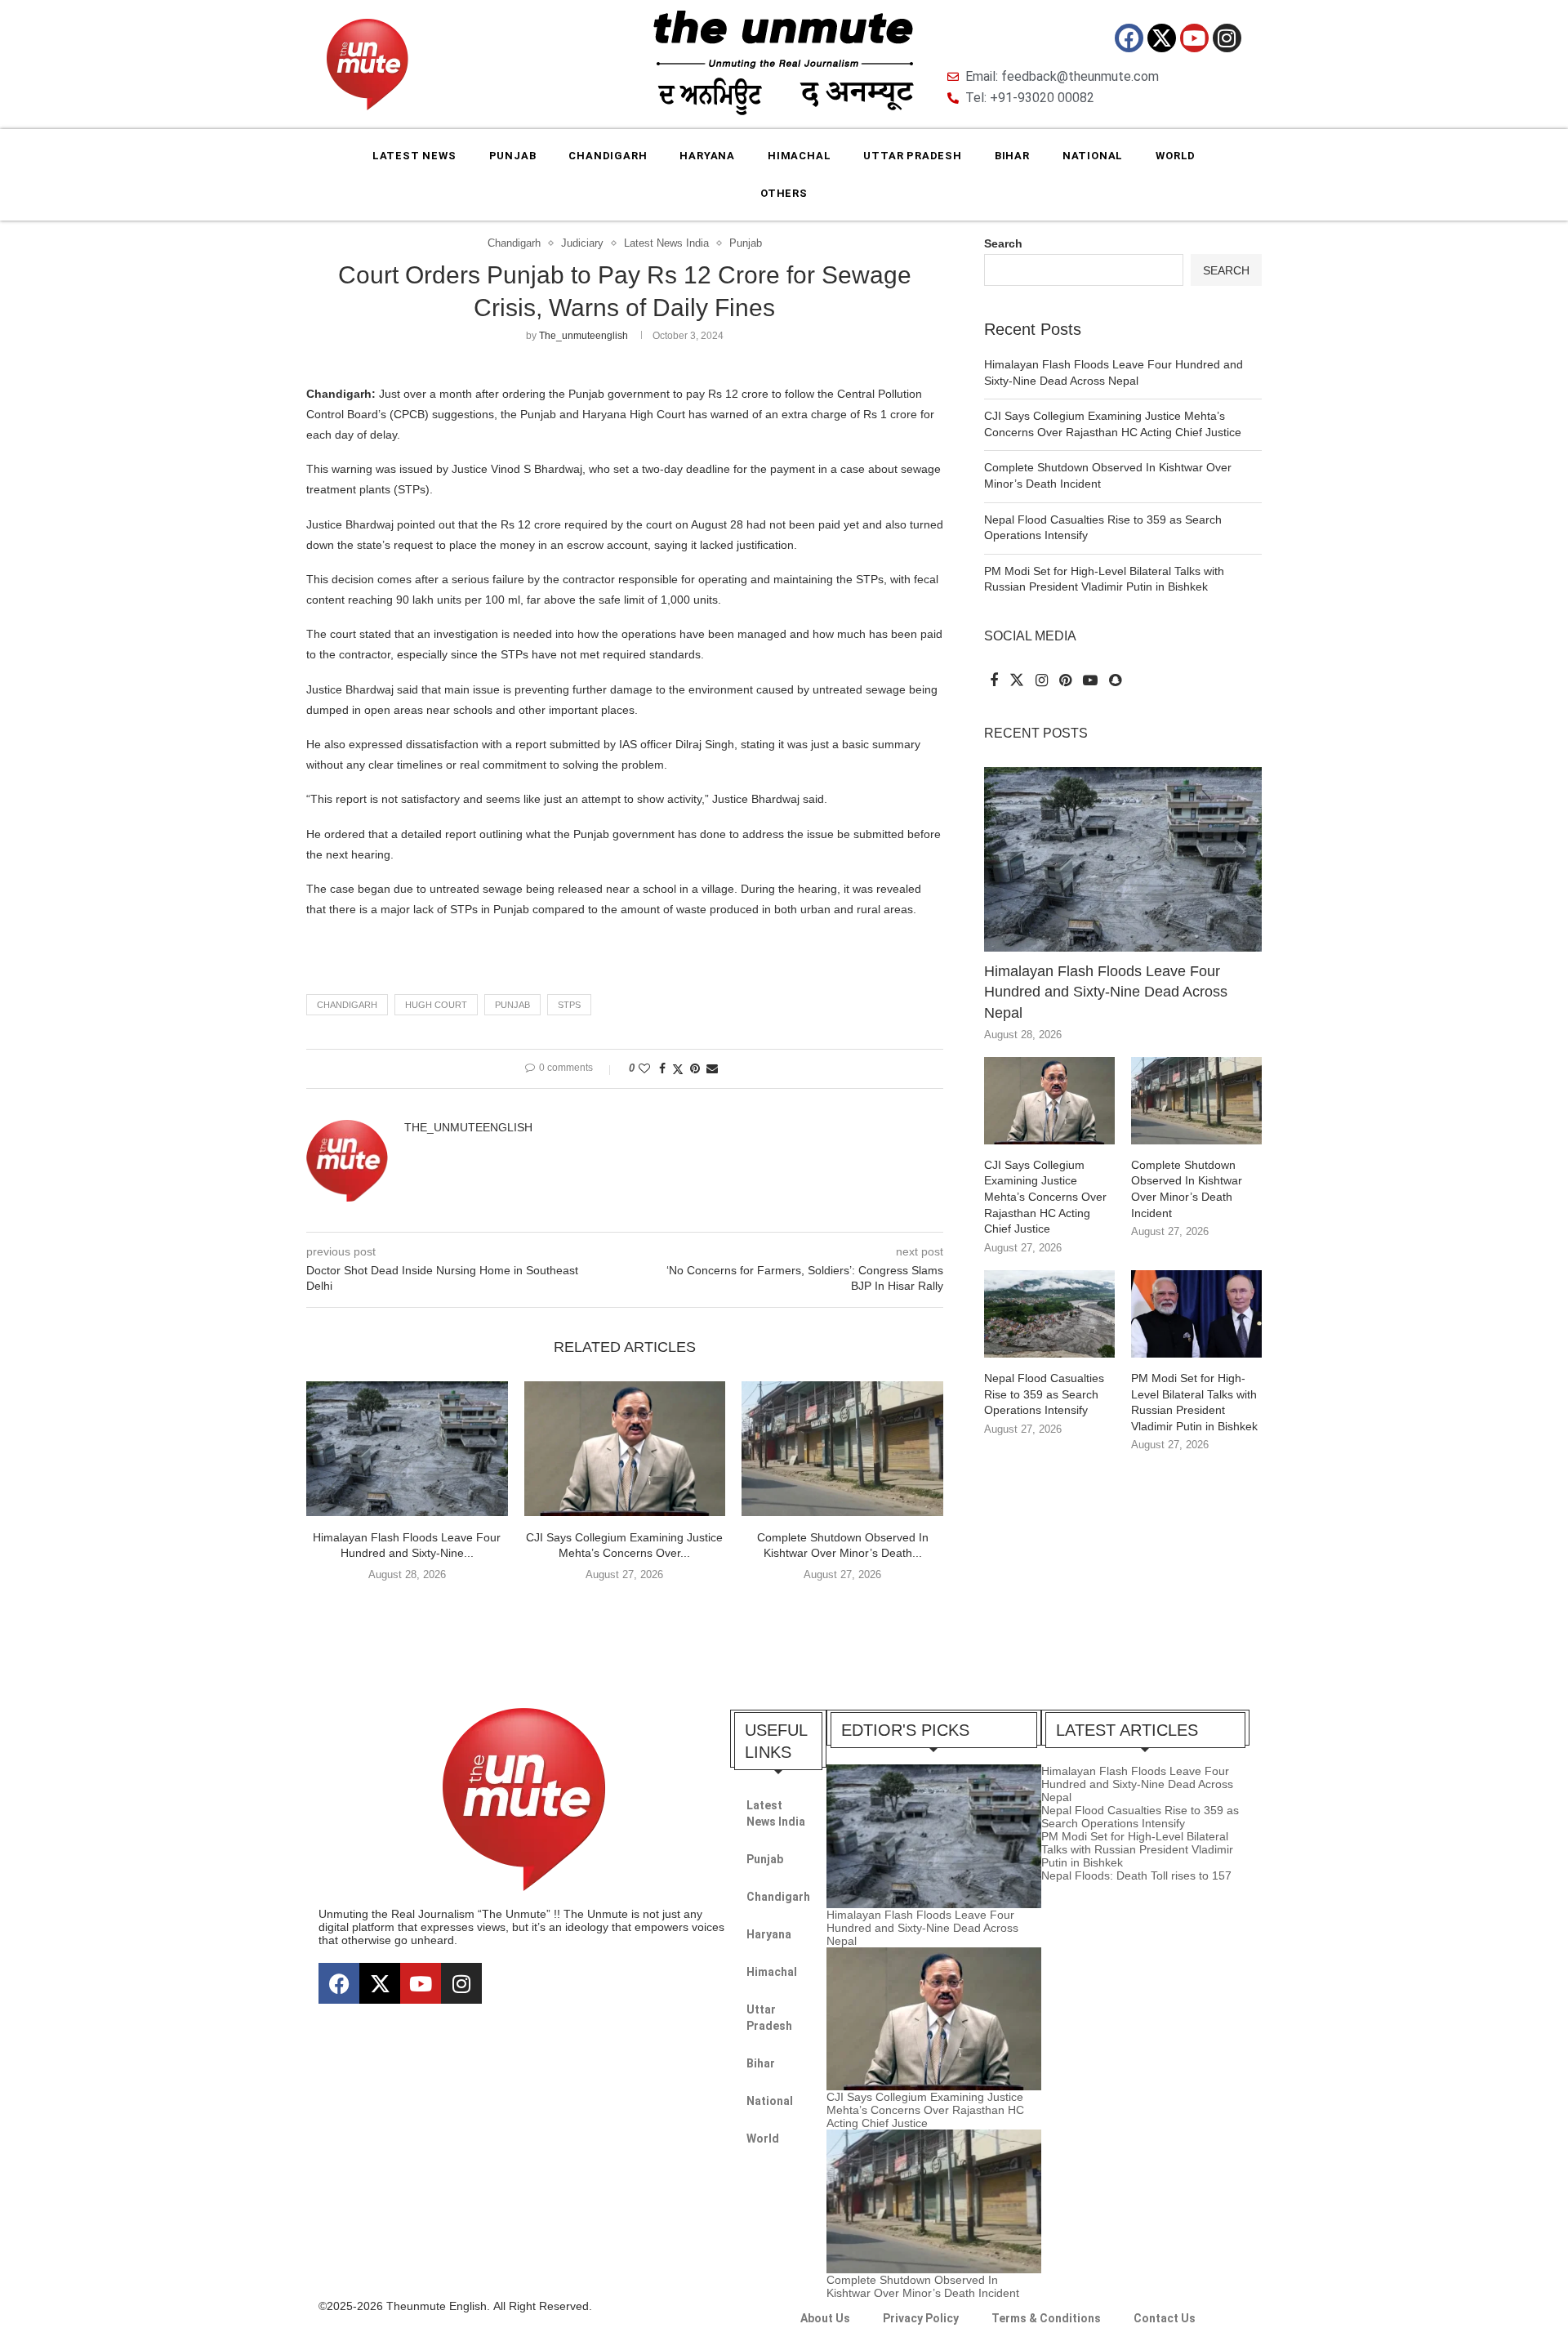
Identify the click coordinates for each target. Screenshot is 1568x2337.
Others (784, 193)
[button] (625, 1608)
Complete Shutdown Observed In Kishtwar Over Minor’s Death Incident (1187, 1189)
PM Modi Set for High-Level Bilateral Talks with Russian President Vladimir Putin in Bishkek (1194, 1402)
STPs (569, 1005)
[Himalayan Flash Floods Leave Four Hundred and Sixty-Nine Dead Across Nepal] (407, 1448)
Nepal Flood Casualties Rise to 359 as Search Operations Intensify (1044, 1394)
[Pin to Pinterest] (695, 1068)
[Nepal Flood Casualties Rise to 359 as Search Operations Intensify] (1049, 1314)
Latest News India (776, 1813)
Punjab (513, 156)
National (1093, 156)
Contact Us (1165, 2318)
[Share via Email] (712, 1068)
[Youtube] (1194, 38)
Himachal (799, 156)
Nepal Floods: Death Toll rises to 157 (1136, 1875)
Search (1003, 243)
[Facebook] (1129, 38)
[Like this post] (644, 1068)
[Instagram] (1227, 38)
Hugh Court (436, 1005)
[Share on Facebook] (662, 1068)
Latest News (414, 156)
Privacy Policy (921, 2318)
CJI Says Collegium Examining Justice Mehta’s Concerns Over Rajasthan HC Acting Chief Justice (1045, 1197)
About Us (825, 2318)
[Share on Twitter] (678, 1069)
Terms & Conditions (1046, 2318)
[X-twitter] (1162, 38)
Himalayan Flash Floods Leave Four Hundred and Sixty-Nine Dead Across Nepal (1106, 992)
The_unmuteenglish (584, 336)
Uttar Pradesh (912, 156)
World (1176, 156)
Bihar (1012, 156)
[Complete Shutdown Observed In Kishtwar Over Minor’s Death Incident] (842, 1448)
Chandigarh (608, 156)
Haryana (707, 156)
